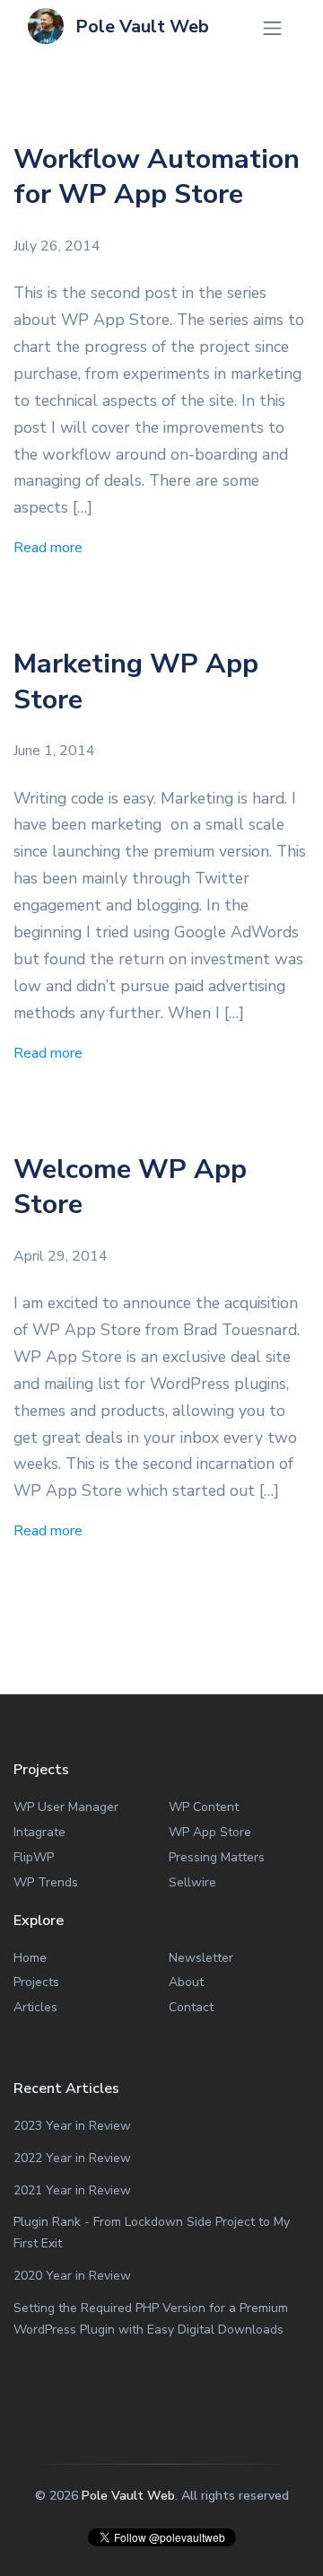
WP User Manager (66, 1807)
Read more (48, 548)
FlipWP (34, 1857)
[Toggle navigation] (272, 28)
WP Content (204, 1807)
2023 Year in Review (72, 2126)
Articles (35, 2007)
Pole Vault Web (140, 26)
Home (30, 1958)
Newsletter (201, 1958)
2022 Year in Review (72, 2158)
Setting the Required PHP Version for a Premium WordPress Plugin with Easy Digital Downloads (151, 2319)
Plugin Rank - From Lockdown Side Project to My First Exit (152, 2233)
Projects (36, 1982)
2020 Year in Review (72, 2276)
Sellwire (192, 1882)
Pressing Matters (217, 1857)
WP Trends (46, 1882)
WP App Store (210, 1832)
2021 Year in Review (72, 2190)
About (186, 1982)
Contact (191, 2007)
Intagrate (39, 1832)
